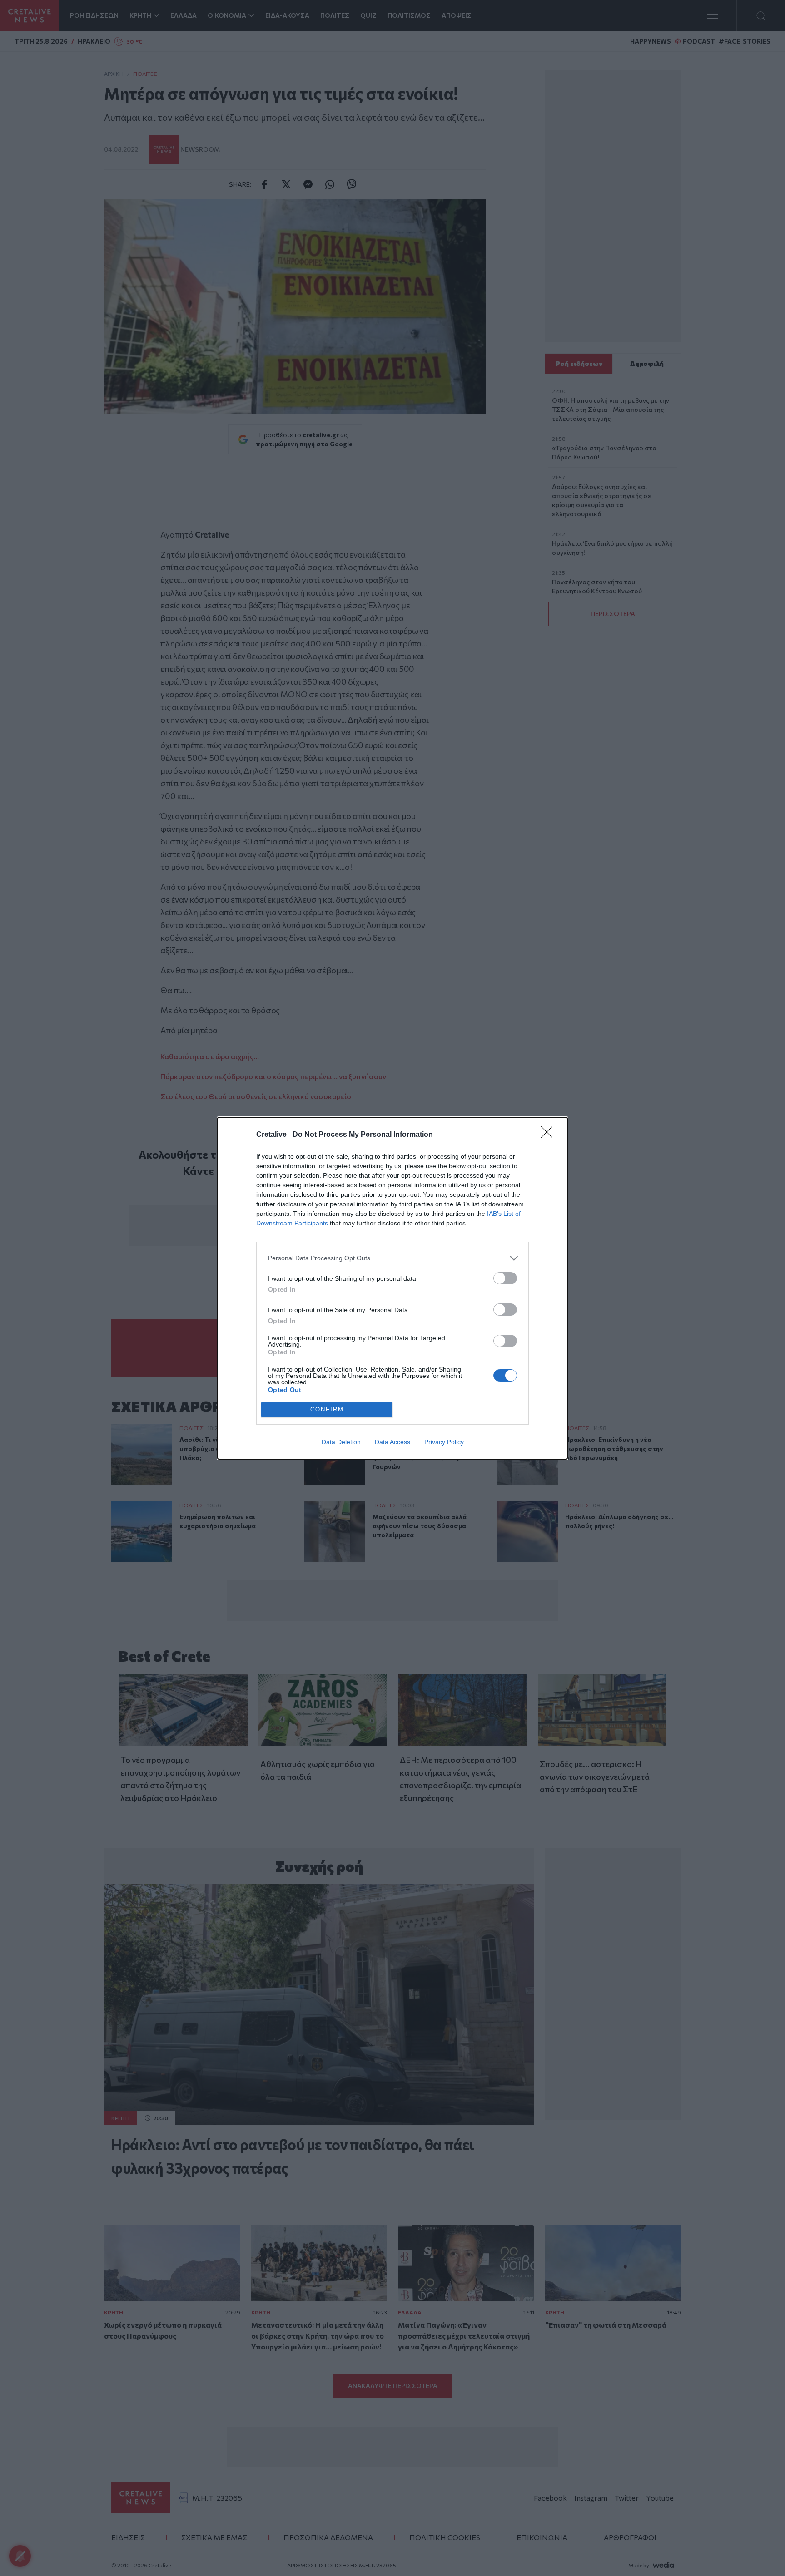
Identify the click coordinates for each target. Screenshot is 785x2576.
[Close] (550, 1135)
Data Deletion (341, 1442)
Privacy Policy (444, 1442)
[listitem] (392, 1258)
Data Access (392, 1442)
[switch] (505, 1278)
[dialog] (392, 1288)
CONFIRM (327, 1409)
